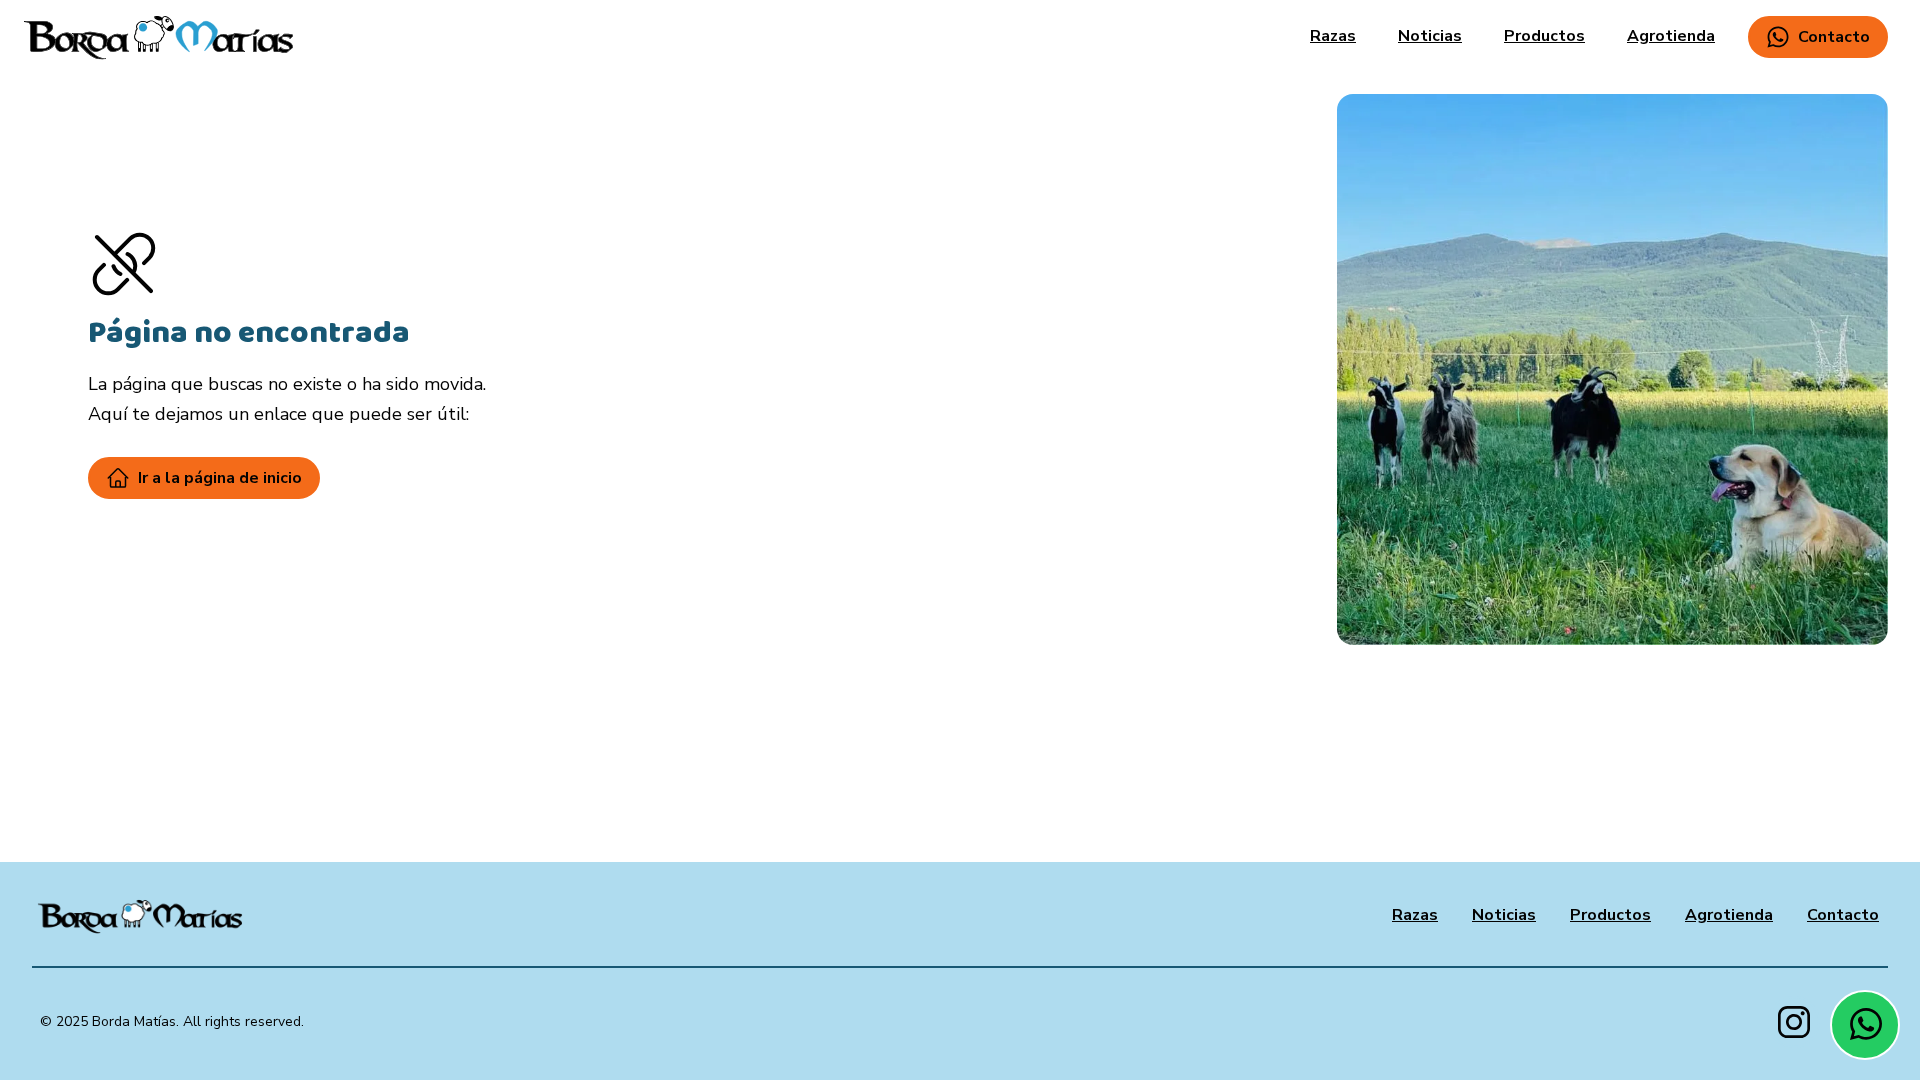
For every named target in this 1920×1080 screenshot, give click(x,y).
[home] (158, 37)
